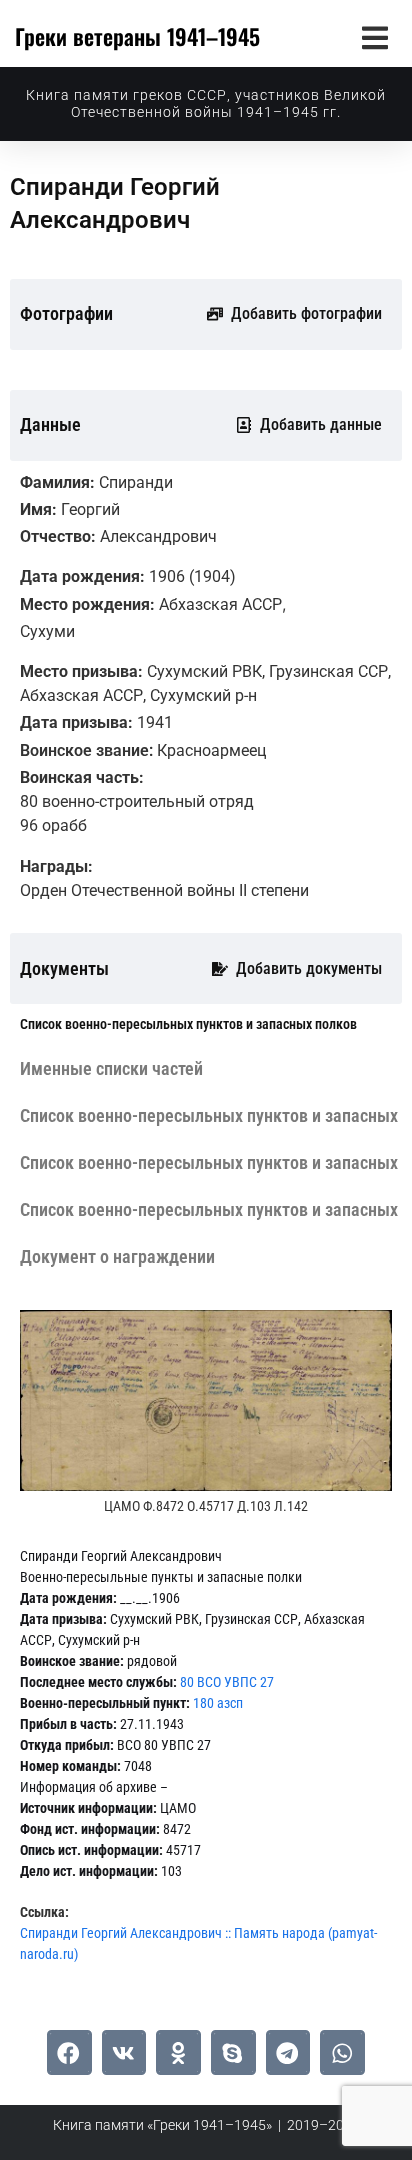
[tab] (188, 1024)
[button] (374, 37)
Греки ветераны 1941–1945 (137, 36)
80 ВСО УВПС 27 (227, 1682)
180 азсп (218, 1703)
